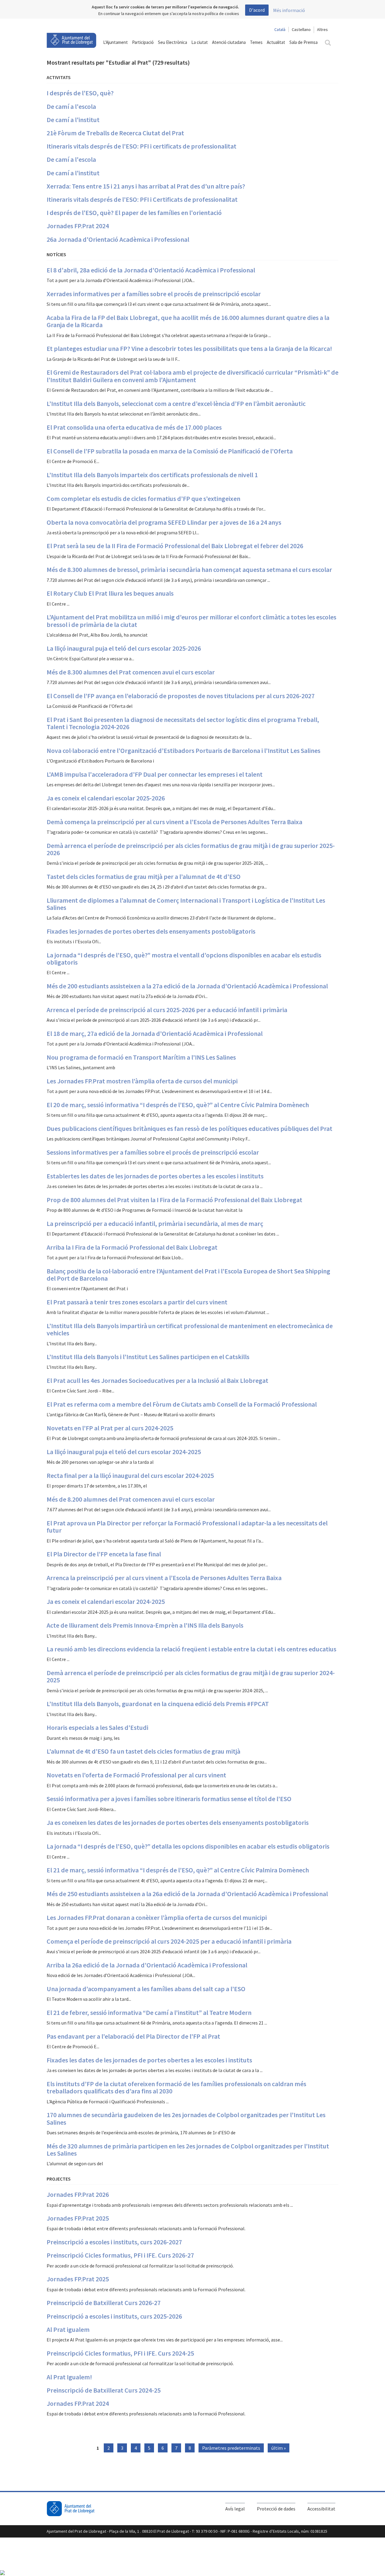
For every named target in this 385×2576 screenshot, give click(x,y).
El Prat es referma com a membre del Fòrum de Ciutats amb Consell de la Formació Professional (182, 1404)
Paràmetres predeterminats (231, 2448)
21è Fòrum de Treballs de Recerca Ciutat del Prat (115, 133)
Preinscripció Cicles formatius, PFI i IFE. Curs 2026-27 (120, 2255)
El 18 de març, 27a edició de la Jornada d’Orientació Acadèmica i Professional (155, 1033)
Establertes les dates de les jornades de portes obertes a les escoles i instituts (155, 1176)
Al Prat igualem (68, 2329)
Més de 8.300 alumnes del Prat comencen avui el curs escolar (131, 672)
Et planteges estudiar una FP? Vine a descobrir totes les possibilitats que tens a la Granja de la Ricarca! (189, 348)
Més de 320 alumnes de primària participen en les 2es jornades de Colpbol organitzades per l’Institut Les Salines (188, 2150)
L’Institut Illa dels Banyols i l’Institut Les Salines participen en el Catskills (148, 1357)
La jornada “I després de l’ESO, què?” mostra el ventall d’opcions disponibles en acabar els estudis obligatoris (184, 959)
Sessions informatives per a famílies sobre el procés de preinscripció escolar (153, 1152)
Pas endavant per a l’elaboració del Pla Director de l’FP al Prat (133, 2036)
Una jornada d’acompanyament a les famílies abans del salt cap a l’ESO (146, 1989)
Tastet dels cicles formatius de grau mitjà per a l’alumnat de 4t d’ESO (144, 877)
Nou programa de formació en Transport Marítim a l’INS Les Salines (141, 1057)
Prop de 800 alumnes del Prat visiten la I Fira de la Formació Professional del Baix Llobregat (174, 1200)
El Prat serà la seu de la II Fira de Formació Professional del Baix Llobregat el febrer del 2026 (175, 546)
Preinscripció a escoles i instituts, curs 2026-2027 (114, 2242)
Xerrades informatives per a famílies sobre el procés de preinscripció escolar (154, 294)
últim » (279, 2448)
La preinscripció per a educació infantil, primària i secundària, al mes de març (155, 1224)
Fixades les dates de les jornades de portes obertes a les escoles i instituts (149, 2060)
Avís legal (235, 2509)
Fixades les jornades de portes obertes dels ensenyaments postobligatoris (151, 931)
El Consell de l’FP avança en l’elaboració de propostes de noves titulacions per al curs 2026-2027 (181, 696)
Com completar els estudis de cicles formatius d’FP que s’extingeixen (143, 499)
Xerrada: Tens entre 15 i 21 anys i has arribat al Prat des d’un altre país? (147, 186)
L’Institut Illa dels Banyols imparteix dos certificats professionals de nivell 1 (152, 475)
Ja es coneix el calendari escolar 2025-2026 (106, 798)
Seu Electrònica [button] (172, 42)
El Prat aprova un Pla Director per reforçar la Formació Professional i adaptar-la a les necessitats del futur (187, 1527)
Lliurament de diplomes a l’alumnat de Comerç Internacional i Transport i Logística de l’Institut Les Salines (186, 904)
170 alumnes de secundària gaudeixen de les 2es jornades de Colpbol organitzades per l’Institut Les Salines (186, 2118)
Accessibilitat (321, 2509)
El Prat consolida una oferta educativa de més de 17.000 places (134, 427)
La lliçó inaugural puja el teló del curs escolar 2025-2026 (124, 648)
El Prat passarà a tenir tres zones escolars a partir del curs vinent (137, 1302)
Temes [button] (256, 42)
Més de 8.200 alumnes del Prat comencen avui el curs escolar (131, 1499)
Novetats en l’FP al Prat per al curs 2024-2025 (110, 1428)
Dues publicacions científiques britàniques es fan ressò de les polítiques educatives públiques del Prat (189, 1128)
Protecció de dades (276, 2509)
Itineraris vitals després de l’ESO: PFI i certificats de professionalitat (142, 146)
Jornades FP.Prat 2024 (78, 226)
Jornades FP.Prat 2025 (78, 2218)
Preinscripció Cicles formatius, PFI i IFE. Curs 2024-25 (120, 2353)
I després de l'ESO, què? (80, 93)
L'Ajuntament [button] (115, 42)
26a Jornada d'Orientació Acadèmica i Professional (118, 239)
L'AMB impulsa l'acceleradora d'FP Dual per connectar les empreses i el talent (155, 774)
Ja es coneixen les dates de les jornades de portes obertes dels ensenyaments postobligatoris (178, 1822)
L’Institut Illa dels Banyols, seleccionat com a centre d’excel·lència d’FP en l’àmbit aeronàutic (176, 404)
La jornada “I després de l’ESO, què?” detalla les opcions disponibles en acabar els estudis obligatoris (188, 1846)
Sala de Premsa (303, 42)
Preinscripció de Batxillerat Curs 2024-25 (104, 2390)
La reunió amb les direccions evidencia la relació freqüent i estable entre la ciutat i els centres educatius (191, 1649)
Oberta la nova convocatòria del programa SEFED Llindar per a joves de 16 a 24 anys (164, 522)
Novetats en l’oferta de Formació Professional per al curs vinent (136, 1775)
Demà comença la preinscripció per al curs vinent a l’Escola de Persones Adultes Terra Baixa (174, 822)
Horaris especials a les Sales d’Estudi (97, 1727)
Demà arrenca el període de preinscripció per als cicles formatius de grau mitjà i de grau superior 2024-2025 (191, 1676)
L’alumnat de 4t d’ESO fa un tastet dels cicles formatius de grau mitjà (143, 1751)
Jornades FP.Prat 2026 (78, 2194)
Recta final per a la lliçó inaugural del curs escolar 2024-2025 (130, 1475)
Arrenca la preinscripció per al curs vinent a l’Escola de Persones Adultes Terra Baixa (164, 1578)
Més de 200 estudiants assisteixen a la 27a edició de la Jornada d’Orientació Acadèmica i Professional (187, 986)
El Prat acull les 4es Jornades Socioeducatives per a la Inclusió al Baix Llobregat (157, 1380)
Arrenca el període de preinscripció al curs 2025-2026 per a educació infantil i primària (167, 1010)
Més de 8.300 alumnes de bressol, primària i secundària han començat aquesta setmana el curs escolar (189, 570)
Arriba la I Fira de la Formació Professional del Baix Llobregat (132, 1247)
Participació (143, 42)
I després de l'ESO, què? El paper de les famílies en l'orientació (134, 213)
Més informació (289, 10)
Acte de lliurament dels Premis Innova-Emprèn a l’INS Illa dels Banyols (145, 1625)
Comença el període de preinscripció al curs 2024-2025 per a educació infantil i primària (169, 1941)
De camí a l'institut (73, 120)
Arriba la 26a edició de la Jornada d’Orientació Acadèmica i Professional (147, 1965)
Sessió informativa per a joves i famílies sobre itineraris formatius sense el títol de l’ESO (169, 1799)
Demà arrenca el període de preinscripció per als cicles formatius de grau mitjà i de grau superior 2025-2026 (191, 849)
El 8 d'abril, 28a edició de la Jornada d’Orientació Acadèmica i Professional (151, 270)
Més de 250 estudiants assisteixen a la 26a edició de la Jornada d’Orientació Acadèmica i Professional (187, 1894)
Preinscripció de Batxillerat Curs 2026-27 (104, 2303)
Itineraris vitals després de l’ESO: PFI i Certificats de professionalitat (142, 199)
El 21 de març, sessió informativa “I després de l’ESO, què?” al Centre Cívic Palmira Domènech (178, 1870)
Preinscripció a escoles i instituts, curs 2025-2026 (114, 2316)
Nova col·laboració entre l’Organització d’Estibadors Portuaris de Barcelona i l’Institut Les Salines (183, 751)
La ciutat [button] (200, 42)
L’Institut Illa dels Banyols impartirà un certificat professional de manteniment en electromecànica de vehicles (190, 1329)
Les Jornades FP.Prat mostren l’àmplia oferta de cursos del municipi (142, 1081)
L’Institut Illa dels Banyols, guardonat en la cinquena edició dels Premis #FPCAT (158, 1704)
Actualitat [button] (276, 42)
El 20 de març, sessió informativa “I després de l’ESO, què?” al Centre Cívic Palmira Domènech (178, 1105)
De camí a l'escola (71, 106)
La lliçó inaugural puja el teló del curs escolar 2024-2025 (124, 1452)
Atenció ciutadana (229, 42)
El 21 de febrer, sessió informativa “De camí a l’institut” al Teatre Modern (149, 2013)
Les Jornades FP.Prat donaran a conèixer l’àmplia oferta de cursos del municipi (157, 1917)
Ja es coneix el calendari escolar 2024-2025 (106, 1601)
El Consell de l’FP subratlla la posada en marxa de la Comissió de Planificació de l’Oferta (170, 451)
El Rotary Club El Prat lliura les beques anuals (110, 593)
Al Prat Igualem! (69, 2377)
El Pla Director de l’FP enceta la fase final (104, 1554)
